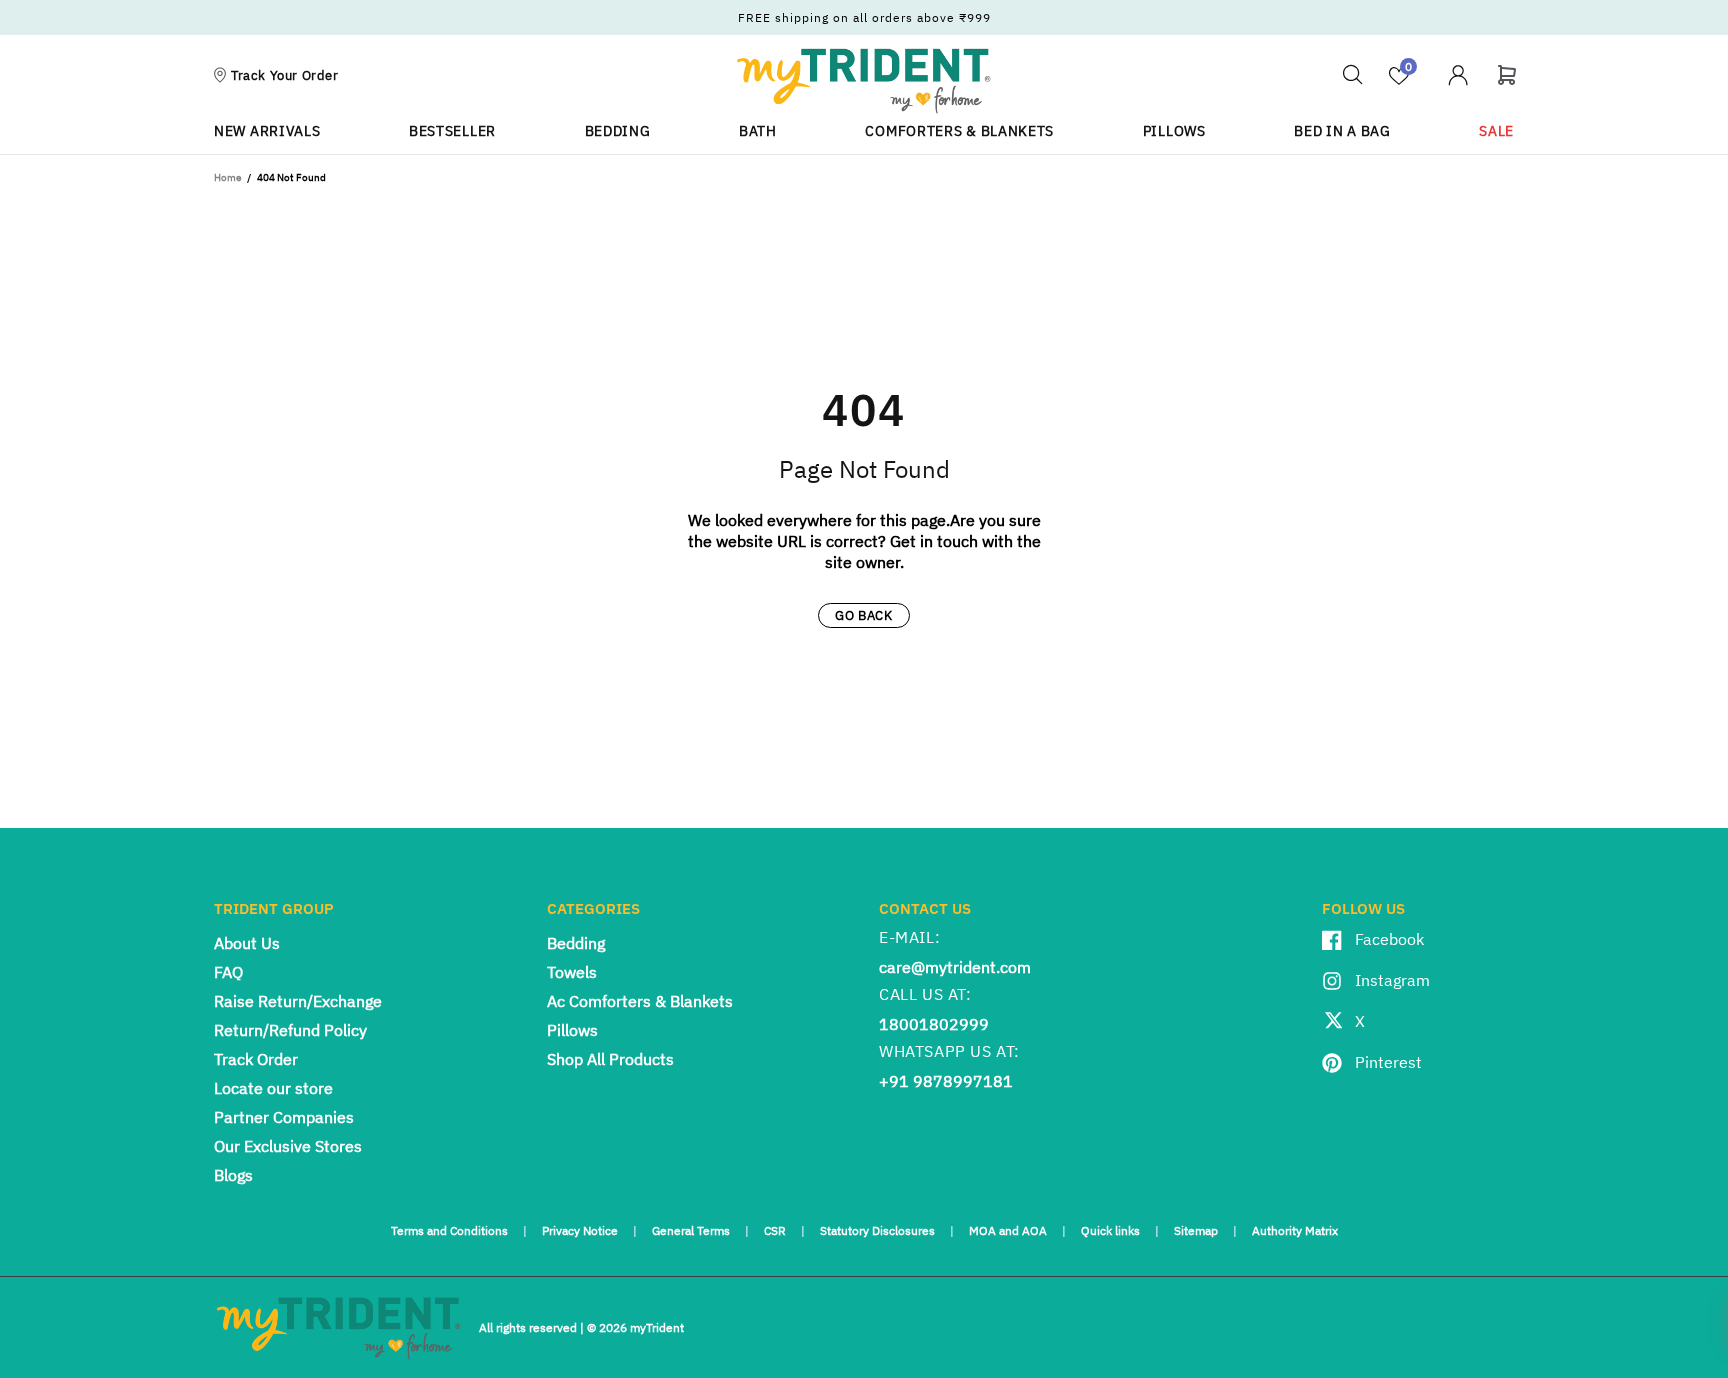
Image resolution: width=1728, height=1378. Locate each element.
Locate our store (273, 1088)
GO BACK (864, 615)
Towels (572, 972)
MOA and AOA (1008, 1230)
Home (227, 177)
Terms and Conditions (449, 1230)
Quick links (1110, 1230)
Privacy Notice (580, 1230)
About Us (247, 943)
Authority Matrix (1295, 1230)
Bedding (576, 943)
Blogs (233, 1175)
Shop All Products (610, 1059)
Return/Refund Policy (290, 1030)
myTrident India (864, 80)
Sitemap (1196, 1230)
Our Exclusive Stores (288, 1146)
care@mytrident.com (955, 967)
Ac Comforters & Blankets (640, 1001)
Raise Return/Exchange (298, 1001)
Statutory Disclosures (877, 1230)
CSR (775, 1230)
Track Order (256, 1059)
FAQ (228, 972)
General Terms (691, 1230)
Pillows (572, 1030)
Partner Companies (284, 1117)
